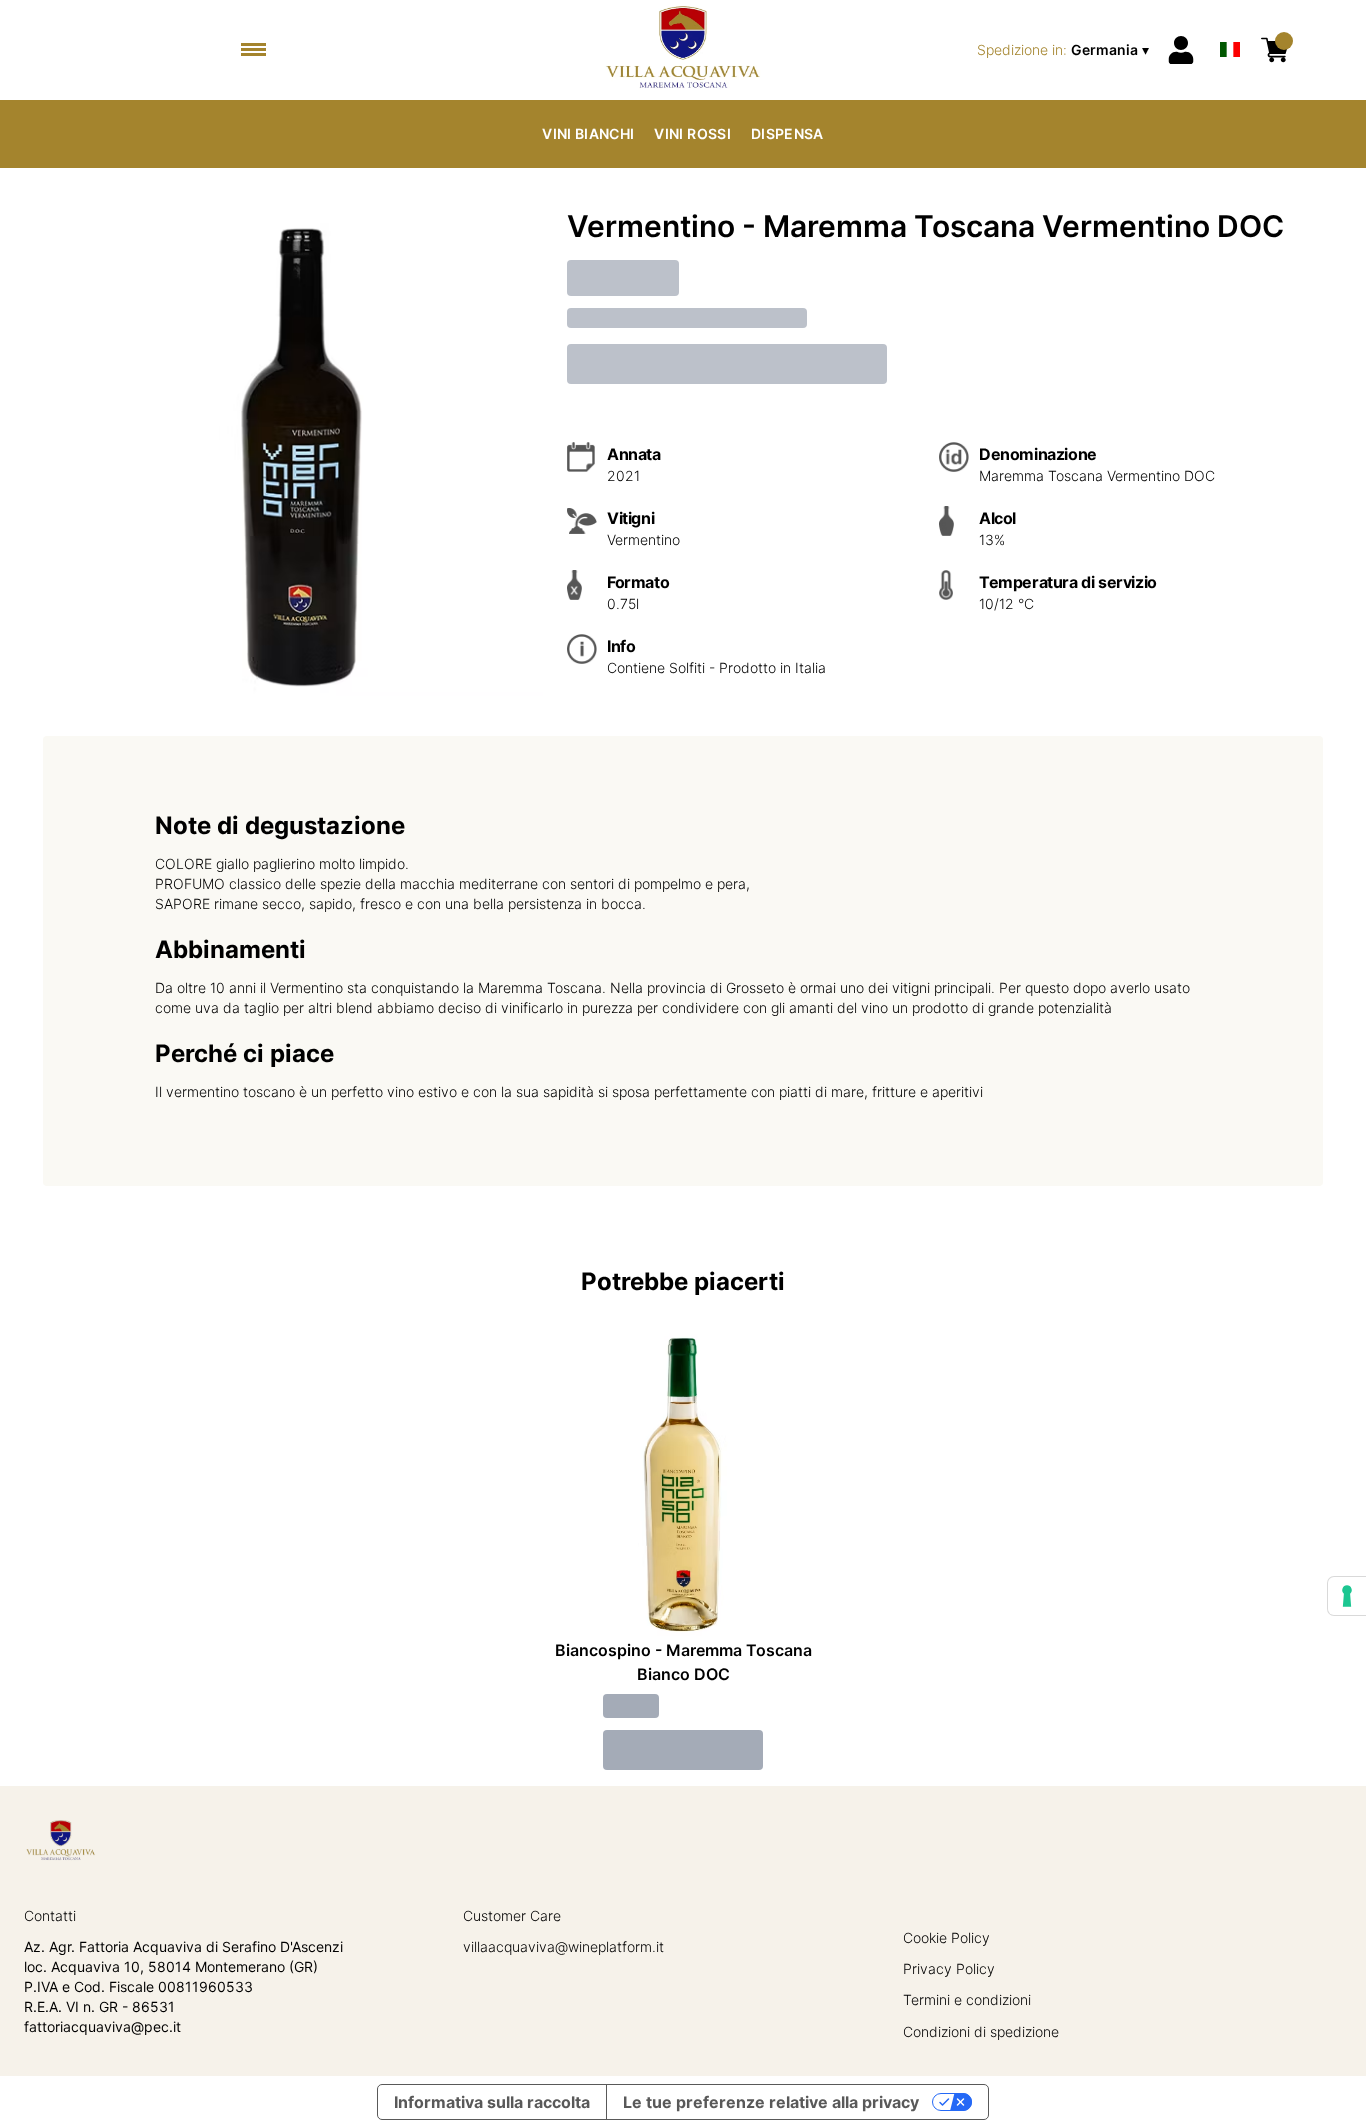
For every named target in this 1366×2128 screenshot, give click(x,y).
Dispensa (787, 133)
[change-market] (1065, 50)
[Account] (1181, 50)
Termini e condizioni (967, 1999)
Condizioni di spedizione (981, 2031)
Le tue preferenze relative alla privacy (771, 2102)
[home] (682, 50)
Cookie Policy (946, 1937)
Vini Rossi (692, 133)
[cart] (1275, 50)
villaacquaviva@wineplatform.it (563, 1946)
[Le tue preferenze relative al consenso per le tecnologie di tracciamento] (1347, 1596)
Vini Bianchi (588, 133)
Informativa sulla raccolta (492, 2102)
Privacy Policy (949, 1968)
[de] (1230, 23)
